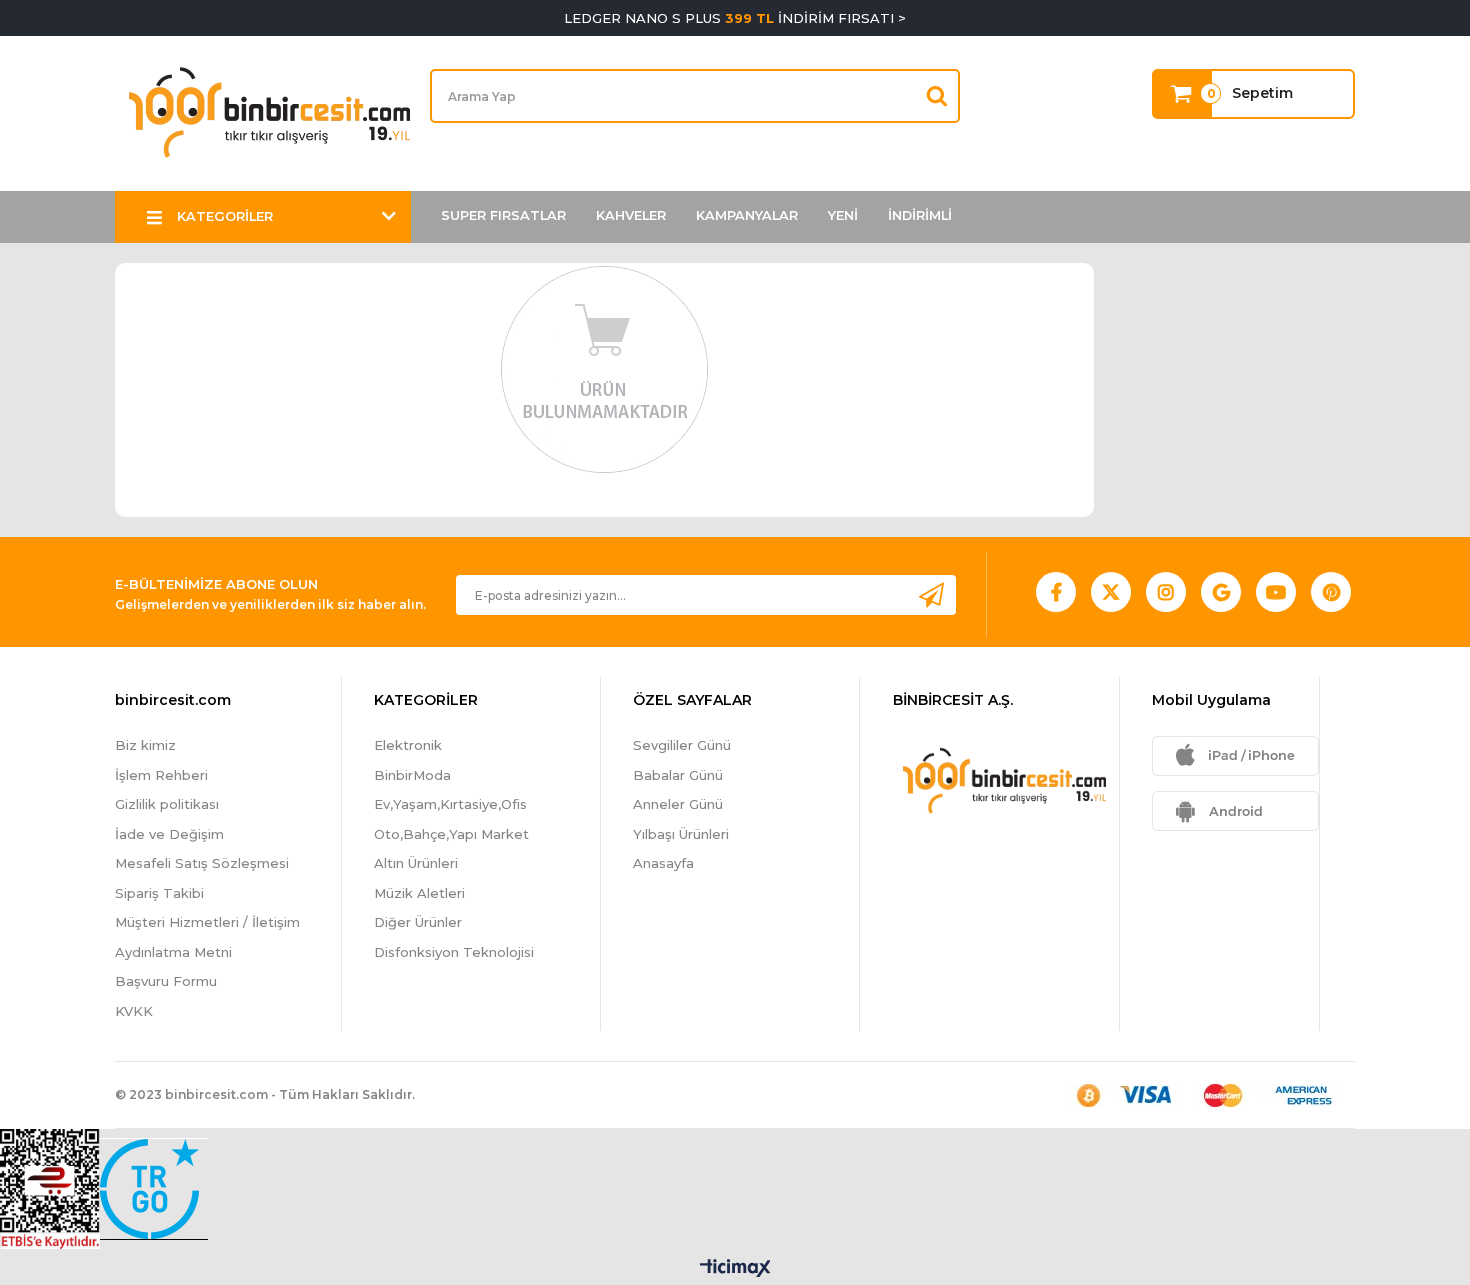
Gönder (931, 594)
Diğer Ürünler (418, 922)
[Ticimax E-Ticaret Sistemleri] (735, 1269)
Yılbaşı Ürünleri (681, 834)
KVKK (134, 1011)
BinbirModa (412, 775)
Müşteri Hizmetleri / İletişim (207, 922)
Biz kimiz (145, 745)
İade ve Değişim (169, 834)
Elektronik (408, 745)
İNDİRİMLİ (920, 215)
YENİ (843, 215)
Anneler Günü (678, 804)
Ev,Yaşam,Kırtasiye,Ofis (450, 804)
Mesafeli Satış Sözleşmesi (202, 863)
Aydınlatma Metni (173, 952)
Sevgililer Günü (682, 745)
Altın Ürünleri (416, 863)
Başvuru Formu (166, 981)
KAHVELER (631, 215)
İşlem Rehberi (161, 775)
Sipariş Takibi (159, 893)
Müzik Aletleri (419, 893)
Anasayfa (663, 863)
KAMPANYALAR (747, 215)
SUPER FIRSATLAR (503, 215)
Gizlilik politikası (167, 804)
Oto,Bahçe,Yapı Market (451, 834)
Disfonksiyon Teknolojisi (454, 952)
